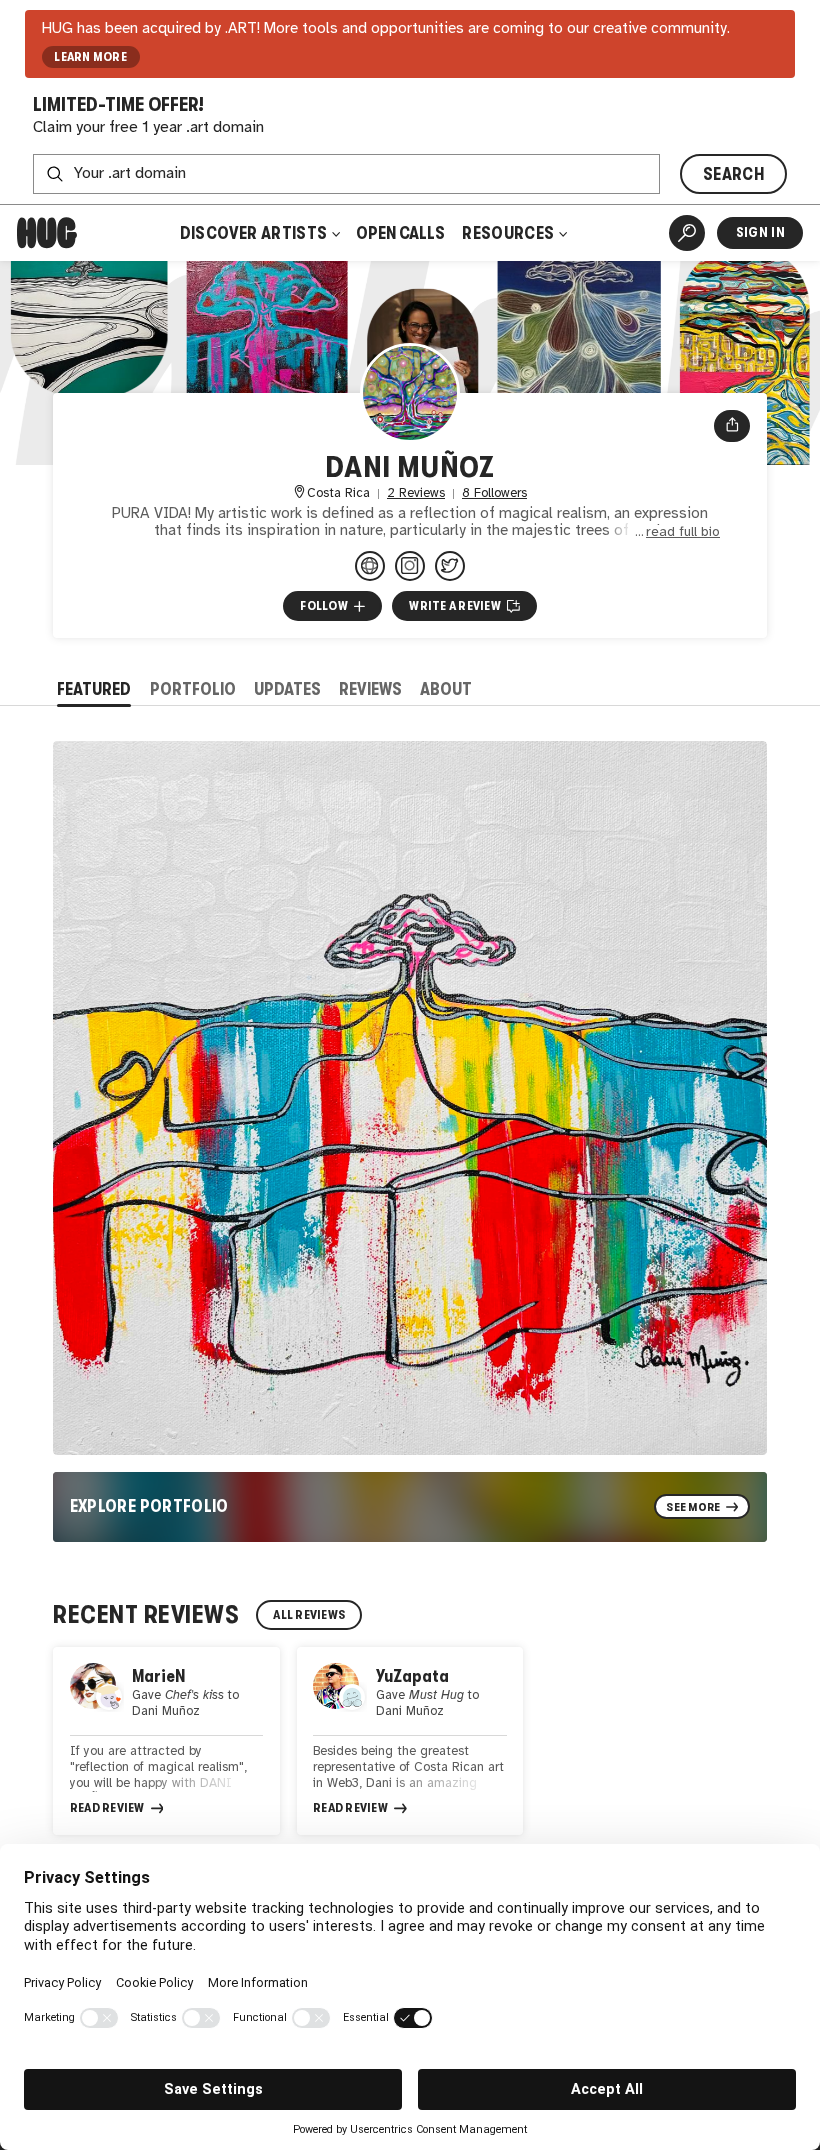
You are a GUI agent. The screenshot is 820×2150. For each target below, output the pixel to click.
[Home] (47, 233)
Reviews (370, 689)
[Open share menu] (732, 426)
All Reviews (309, 1615)
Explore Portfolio (149, 1506)
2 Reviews (416, 493)
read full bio (683, 532)
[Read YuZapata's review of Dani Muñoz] (410, 1741)
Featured (94, 689)
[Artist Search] (687, 233)
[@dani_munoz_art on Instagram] (410, 566)
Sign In (760, 232)
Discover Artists (254, 233)
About (446, 689)
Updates (287, 689)
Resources (509, 233)
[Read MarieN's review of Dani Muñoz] (166, 1741)
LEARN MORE (90, 57)
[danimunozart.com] (370, 566)
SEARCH (733, 174)
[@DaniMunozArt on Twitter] (450, 566)
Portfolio (193, 689)
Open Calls (400, 233)
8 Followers (494, 493)
